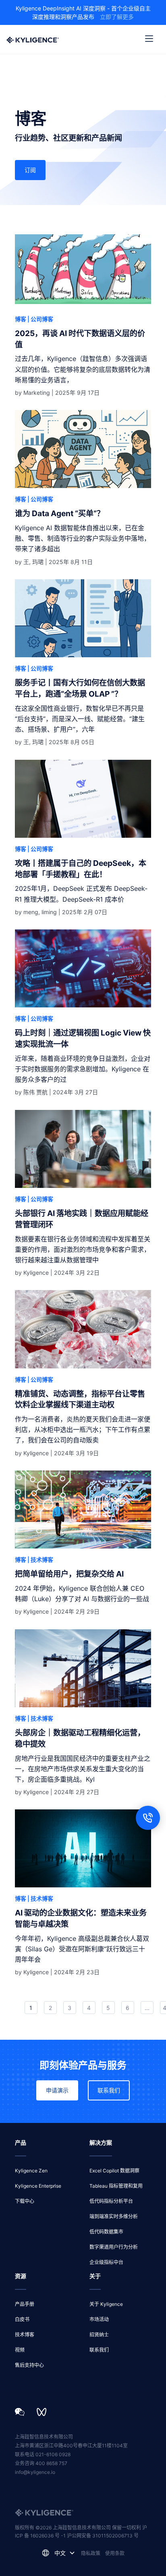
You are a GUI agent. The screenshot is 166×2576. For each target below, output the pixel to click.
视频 (20, 2350)
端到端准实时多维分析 (114, 2216)
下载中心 (25, 2201)
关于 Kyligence (106, 2304)
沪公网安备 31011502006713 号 (103, 2536)
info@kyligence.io (35, 2472)
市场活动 (99, 2319)
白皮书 (22, 2319)
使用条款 (115, 2553)
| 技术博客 (40, 1560)
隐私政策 (91, 2553)
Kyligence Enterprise (38, 2186)
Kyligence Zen (31, 2171)
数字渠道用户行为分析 (114, 2247)
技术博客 (25, 2335)
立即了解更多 (117, 17)
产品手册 (25, 2304)
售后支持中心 (29, 2365)
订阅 (30, 170)
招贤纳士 (99, 2335)
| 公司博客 (40, 319)
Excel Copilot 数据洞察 (114, 2171)
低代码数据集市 (106, 2232)
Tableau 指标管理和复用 (116, 2186)
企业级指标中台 (106, 2262)
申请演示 (57, 2090)
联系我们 (109, 2090)
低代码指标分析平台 (111, 2201)
